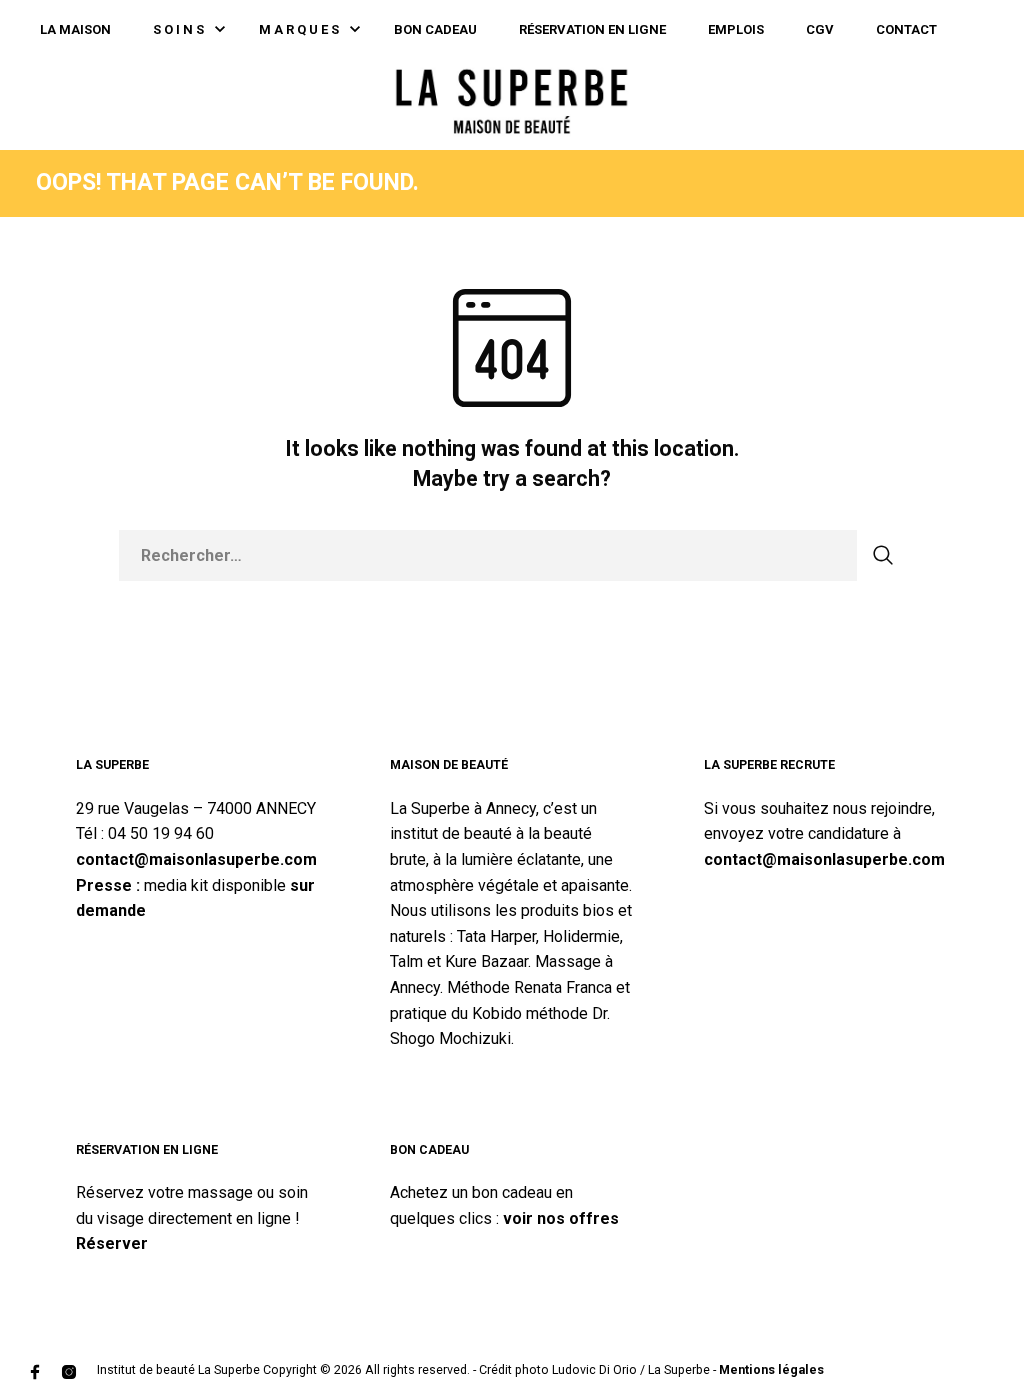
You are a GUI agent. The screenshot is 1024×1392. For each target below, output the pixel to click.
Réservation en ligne (592, 29)
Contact (906, 29)
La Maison (75, 29)
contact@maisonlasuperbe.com (196, 859)
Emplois (736, 29)
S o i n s (178, 29)
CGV (820, 29)
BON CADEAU (435, 29)
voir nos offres (561, 1218)
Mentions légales (771, 1369)
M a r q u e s (299, 29)
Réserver (112, 1243)
